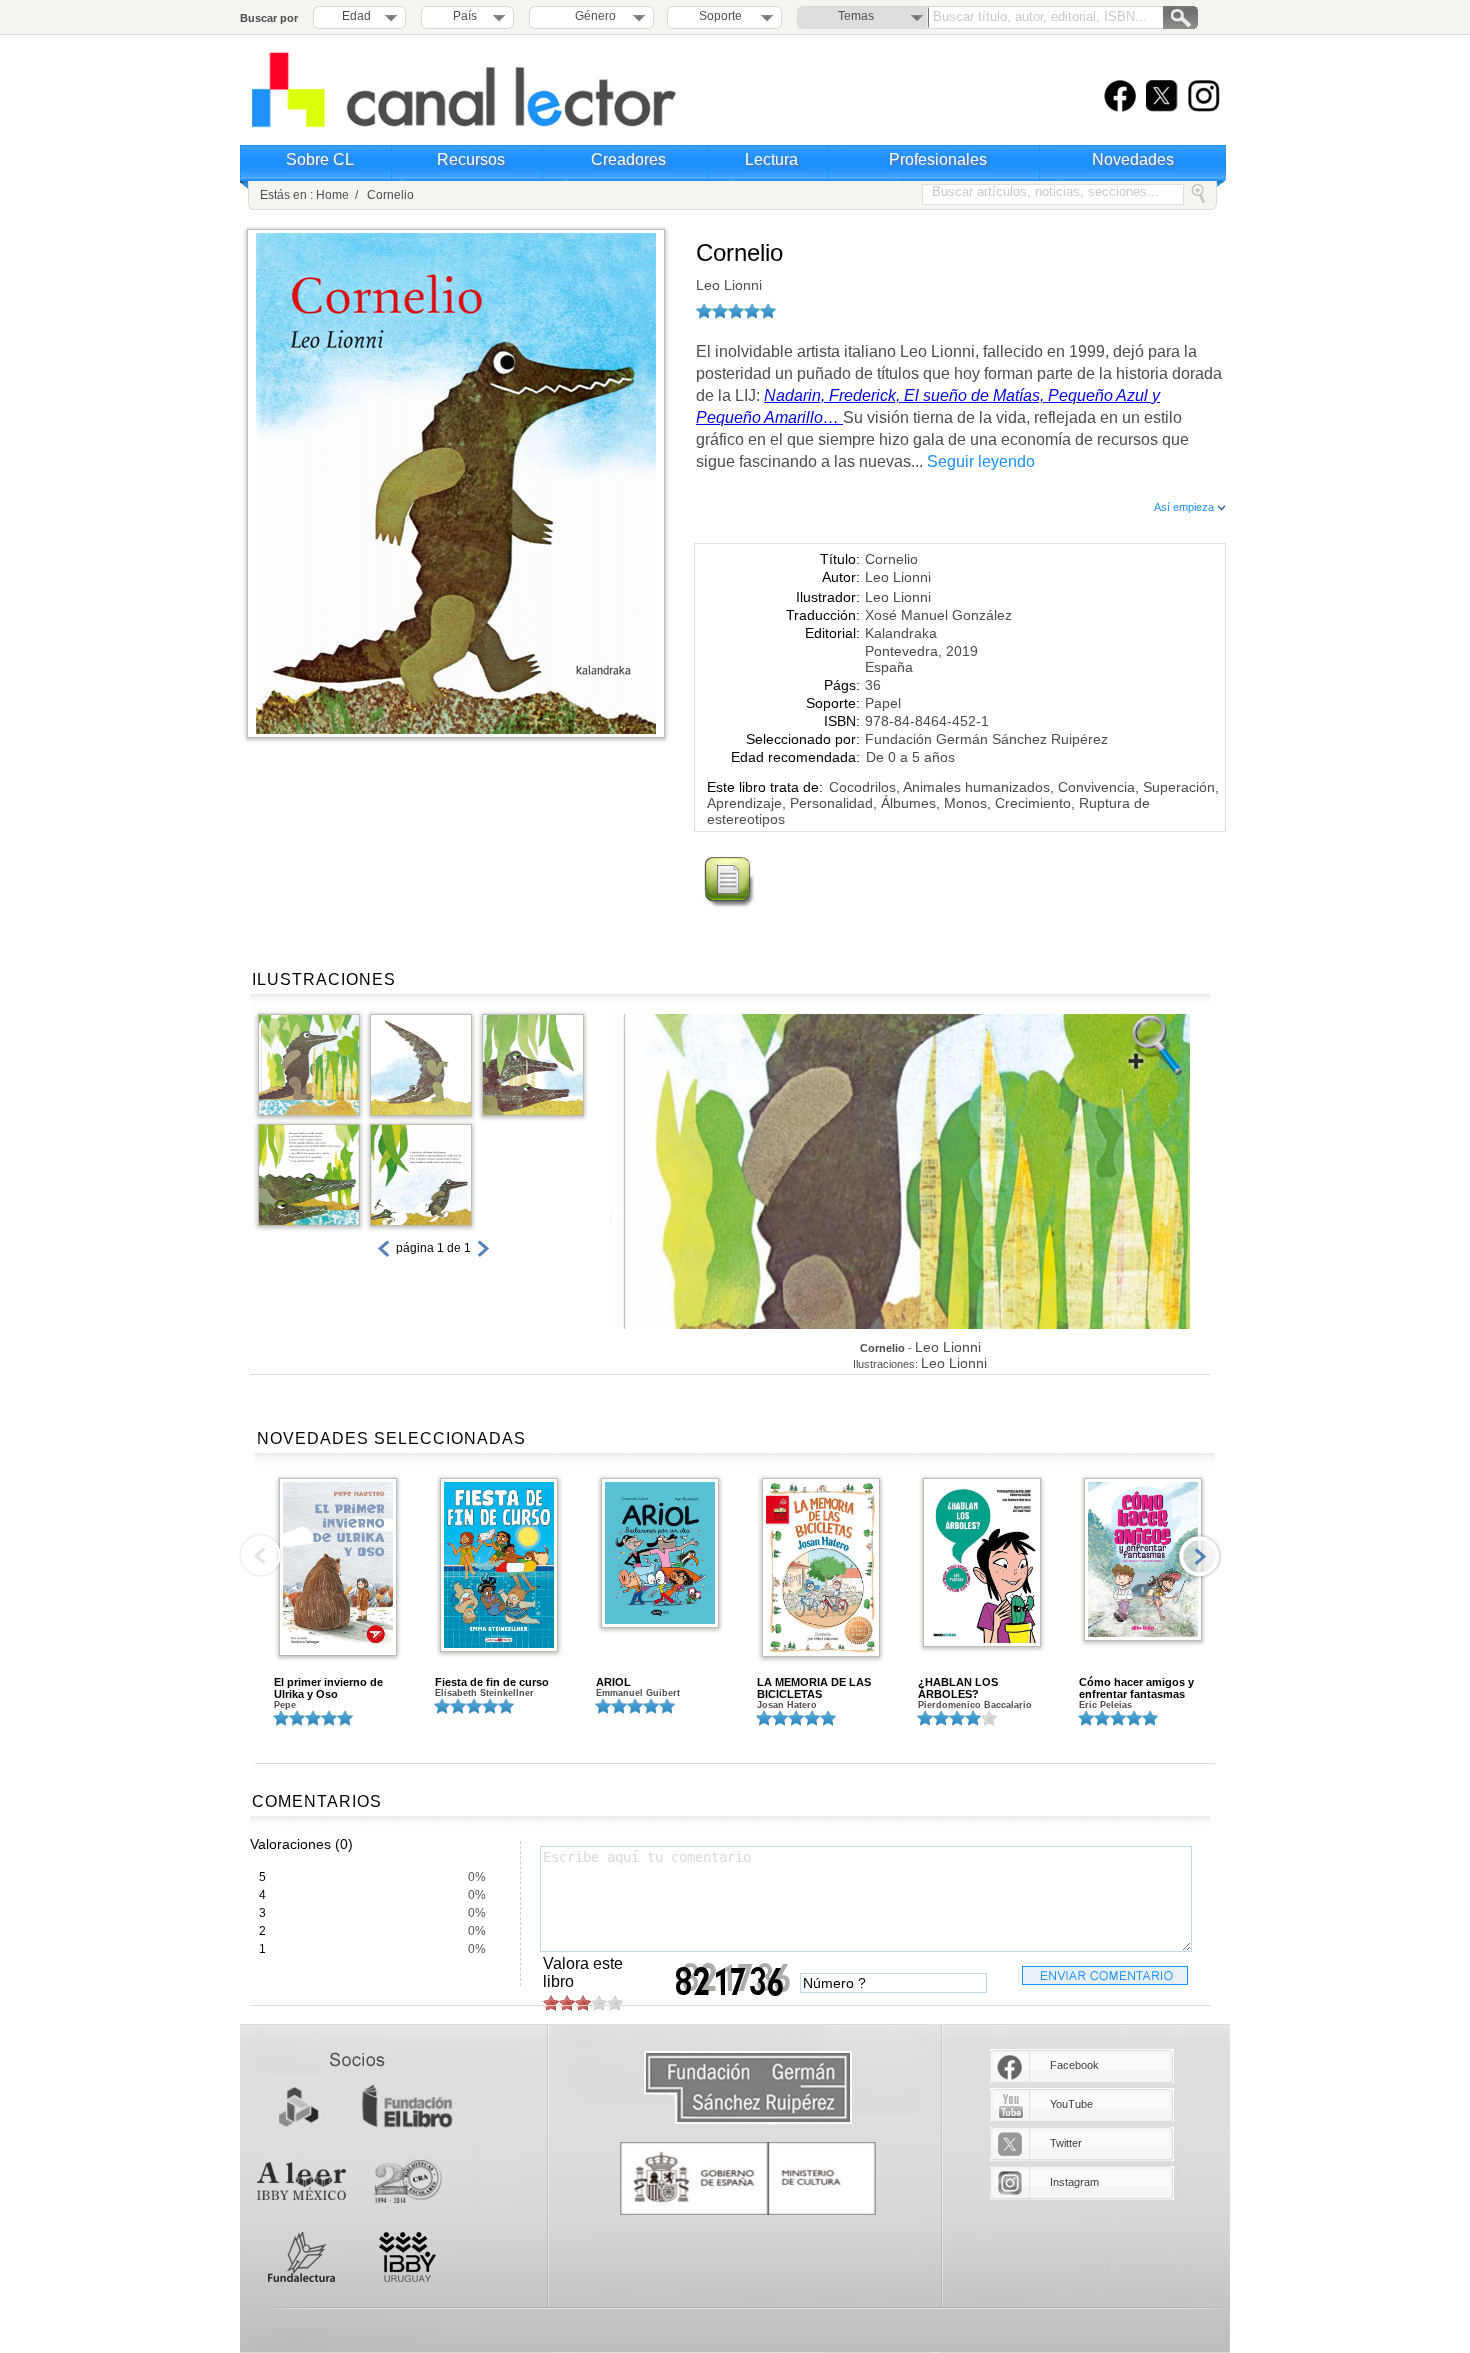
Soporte (720, 16)
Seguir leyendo (981, 461)
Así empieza (1185, 507)
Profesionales (938, 159)
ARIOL (613, 1682)
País (465, 16)
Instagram (1074, 2182)
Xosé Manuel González (938, 615)
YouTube (1071, 2104)
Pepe (285, 1705)
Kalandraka (901, 633)
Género (592, 16)
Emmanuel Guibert (638, 1693)
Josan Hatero (787, 1705)
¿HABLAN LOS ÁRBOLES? (958, 1688)
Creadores (628, 159)
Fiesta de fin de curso (492, 1682)
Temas (856, 16)
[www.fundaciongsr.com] (748, 2088)
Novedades (1133, 159)
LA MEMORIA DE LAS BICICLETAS (814, 1688)
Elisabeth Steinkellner (484, 1693)
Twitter (1066, 2143)
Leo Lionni (729, 285)
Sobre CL (320, 159)
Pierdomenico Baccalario (975, 1705)
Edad (356, 16)
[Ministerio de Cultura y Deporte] (748, 2178)
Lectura (771, 159)
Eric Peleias (1105, 1705)
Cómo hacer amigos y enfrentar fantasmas (1136, 1688)
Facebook (1074, 2065)
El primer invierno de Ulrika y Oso (328, 1688)
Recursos (471, 159)
